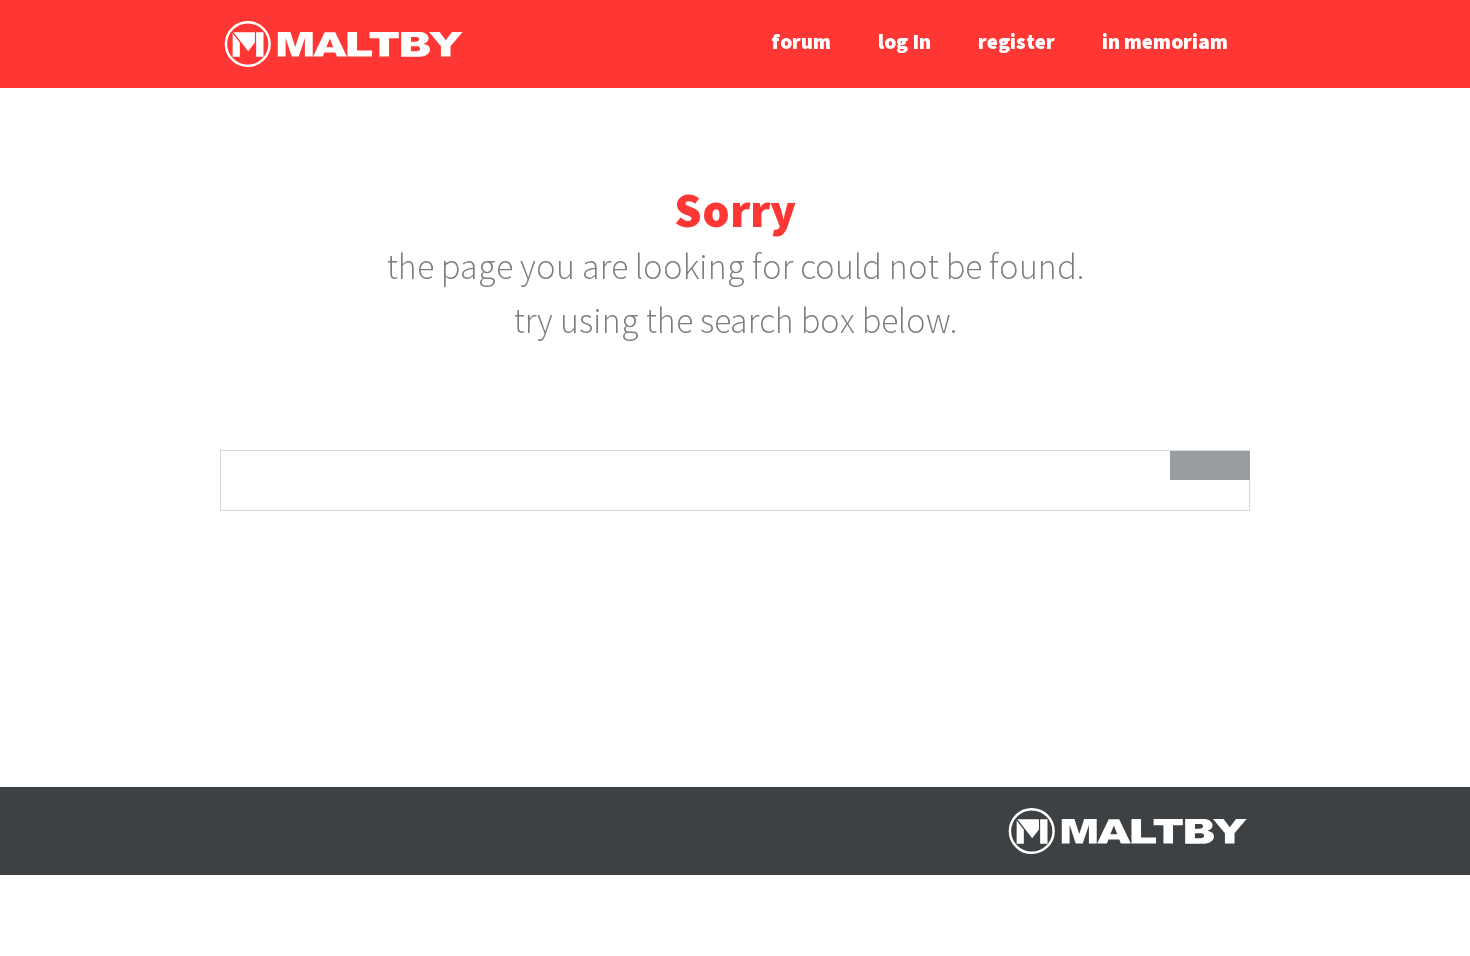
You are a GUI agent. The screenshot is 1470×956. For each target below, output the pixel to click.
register (1016, 41)
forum (801, 41)
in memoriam (1165, 41)
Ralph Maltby (343, 44)
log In (904, 41)
